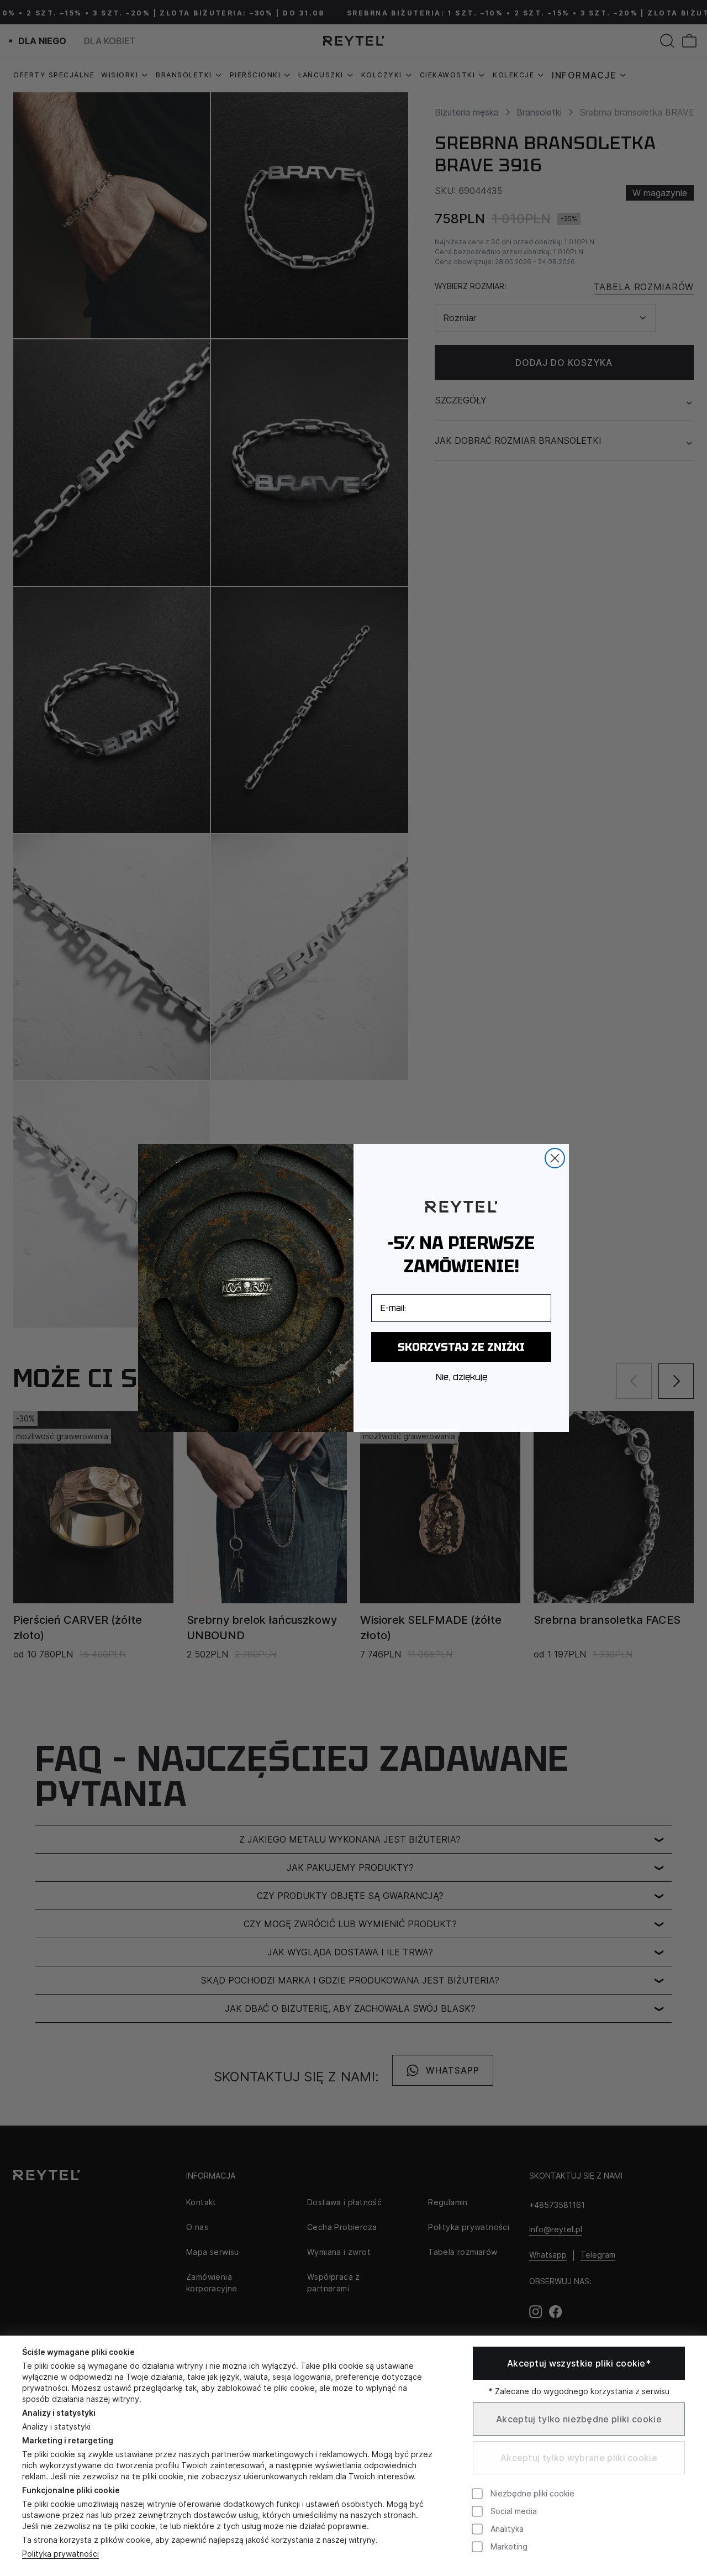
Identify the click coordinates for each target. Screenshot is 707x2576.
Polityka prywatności (60, 2554)
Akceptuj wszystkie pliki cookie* (579, 2363)
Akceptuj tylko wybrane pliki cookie (579, 2458)
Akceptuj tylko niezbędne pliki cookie (579, 2419)
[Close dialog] (555, 1158)
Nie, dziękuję (461, 1377)
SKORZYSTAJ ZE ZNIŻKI (461, 1347)
